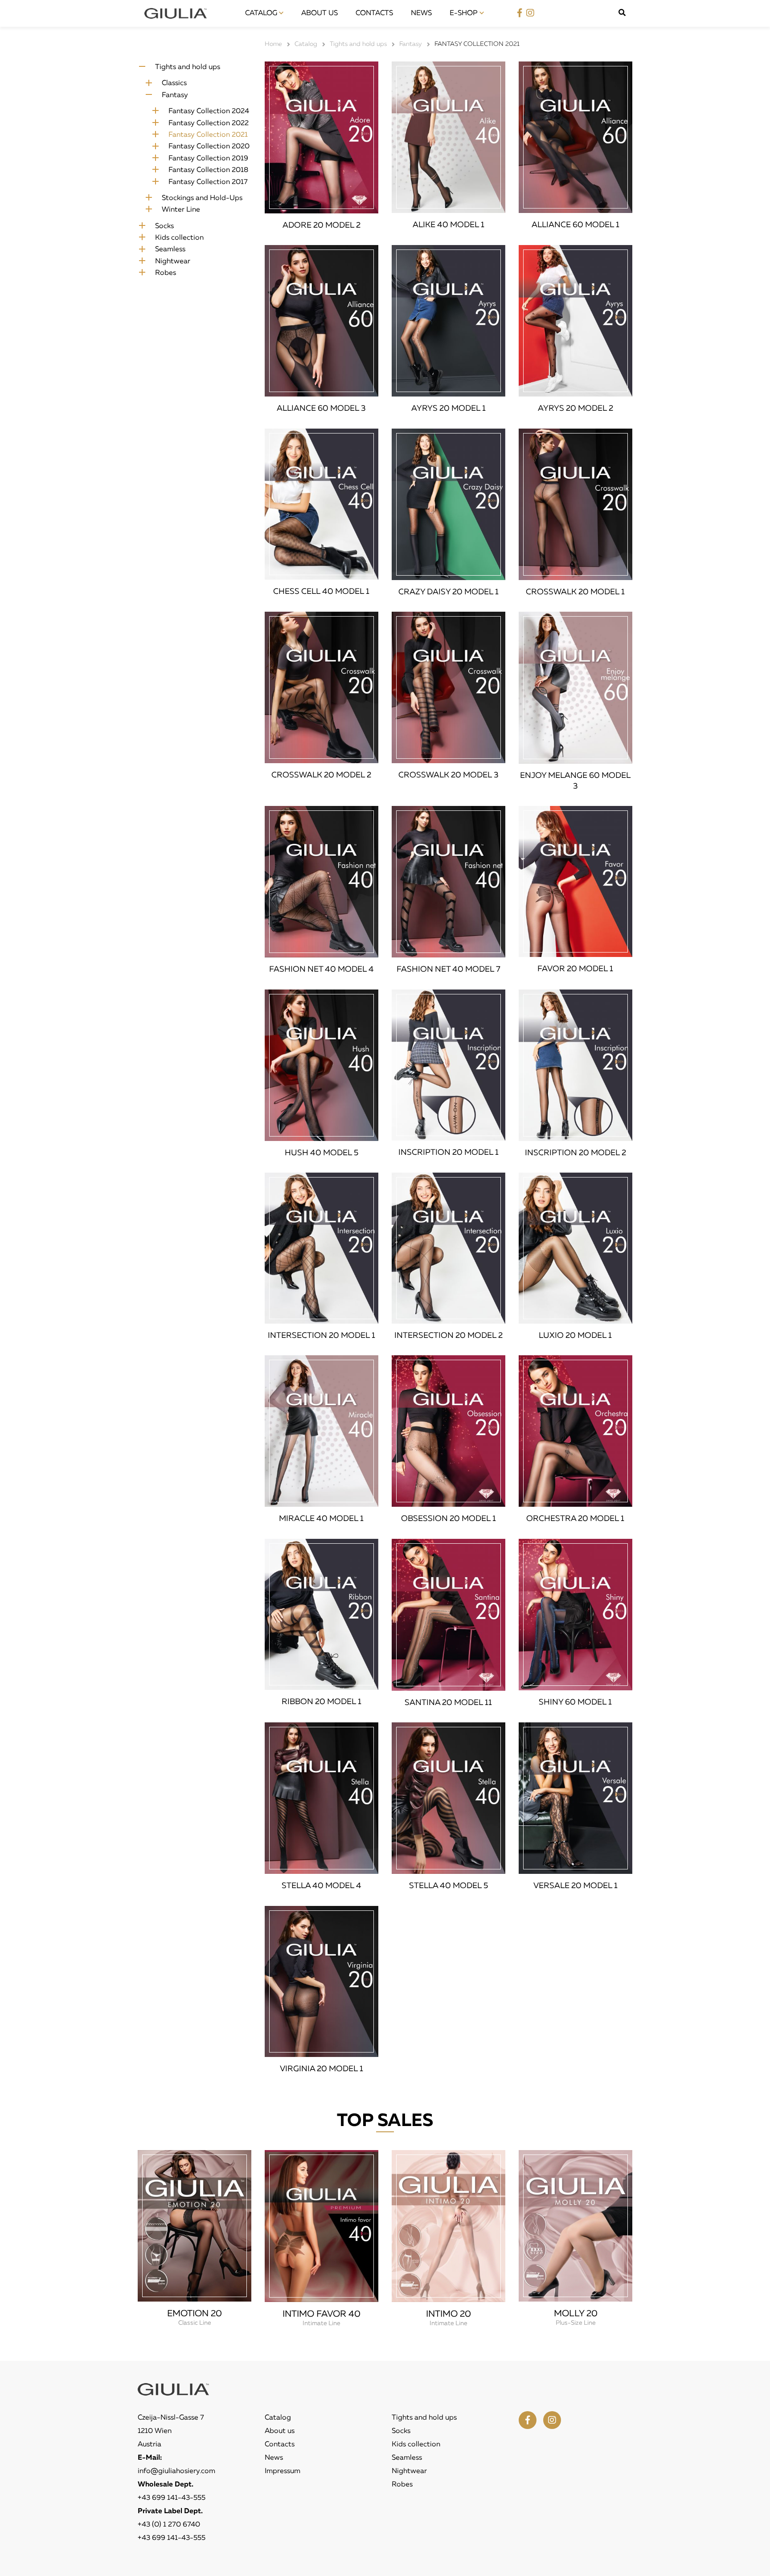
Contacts (374, 13)
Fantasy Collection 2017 (208, 182)
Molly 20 (576, 2314)
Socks (164, 226)
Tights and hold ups (188, 67)
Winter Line (181, 210)
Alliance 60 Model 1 (575, 225)
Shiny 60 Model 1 (575, 1702)
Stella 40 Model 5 (448, 1886)
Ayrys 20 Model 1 (448, 409)
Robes (166, 273)
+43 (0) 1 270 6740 (169, 2525)
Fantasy (175, 95)
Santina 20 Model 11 (448, 1703)
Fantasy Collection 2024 (209, 111)
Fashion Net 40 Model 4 (322, 969)
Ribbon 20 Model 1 (322, 1702)
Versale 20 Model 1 (575, 1886)
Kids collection (179, 238)
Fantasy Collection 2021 (208, 135)
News (421, 13)
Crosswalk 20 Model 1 (575, 592)
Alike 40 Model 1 (448, 225)
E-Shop (465, 13)
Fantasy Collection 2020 (209, 147)
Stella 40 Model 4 (322, 1886)
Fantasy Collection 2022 (209, 123)
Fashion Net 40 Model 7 (448, 969)
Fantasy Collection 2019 (208, 159)
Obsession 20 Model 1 (448, 1519)
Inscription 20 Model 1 (448, 1153)
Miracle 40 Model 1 (321, 1519)
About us (319, 13)
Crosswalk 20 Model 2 (321, 775)
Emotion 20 (195, 2314)
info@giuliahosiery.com (176, 2471)
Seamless (170, 249)
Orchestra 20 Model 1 (575, 1519)
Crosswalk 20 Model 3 (448, 775)
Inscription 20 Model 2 (575, 1153)
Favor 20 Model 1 (575, 969)
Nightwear (173, 262)
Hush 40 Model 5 (322, 1153)
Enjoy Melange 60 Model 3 (575, 781)
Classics (174, 83)
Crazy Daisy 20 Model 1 (448, 592)
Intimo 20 (448, 2314)
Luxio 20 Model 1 (575, 1336)
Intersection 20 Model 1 (322, 1336)
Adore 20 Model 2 (322, 225)
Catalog (262, 13)
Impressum (283, 2471)
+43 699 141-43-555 (172, 2498)
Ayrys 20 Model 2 (575, 409)
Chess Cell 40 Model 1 (321, 592)
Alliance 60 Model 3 (321, 409)
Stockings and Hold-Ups (202, 198)
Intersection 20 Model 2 (448, 1336)
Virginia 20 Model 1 (322, 2069)
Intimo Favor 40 (322, 2314)
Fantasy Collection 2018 (208, 170)
